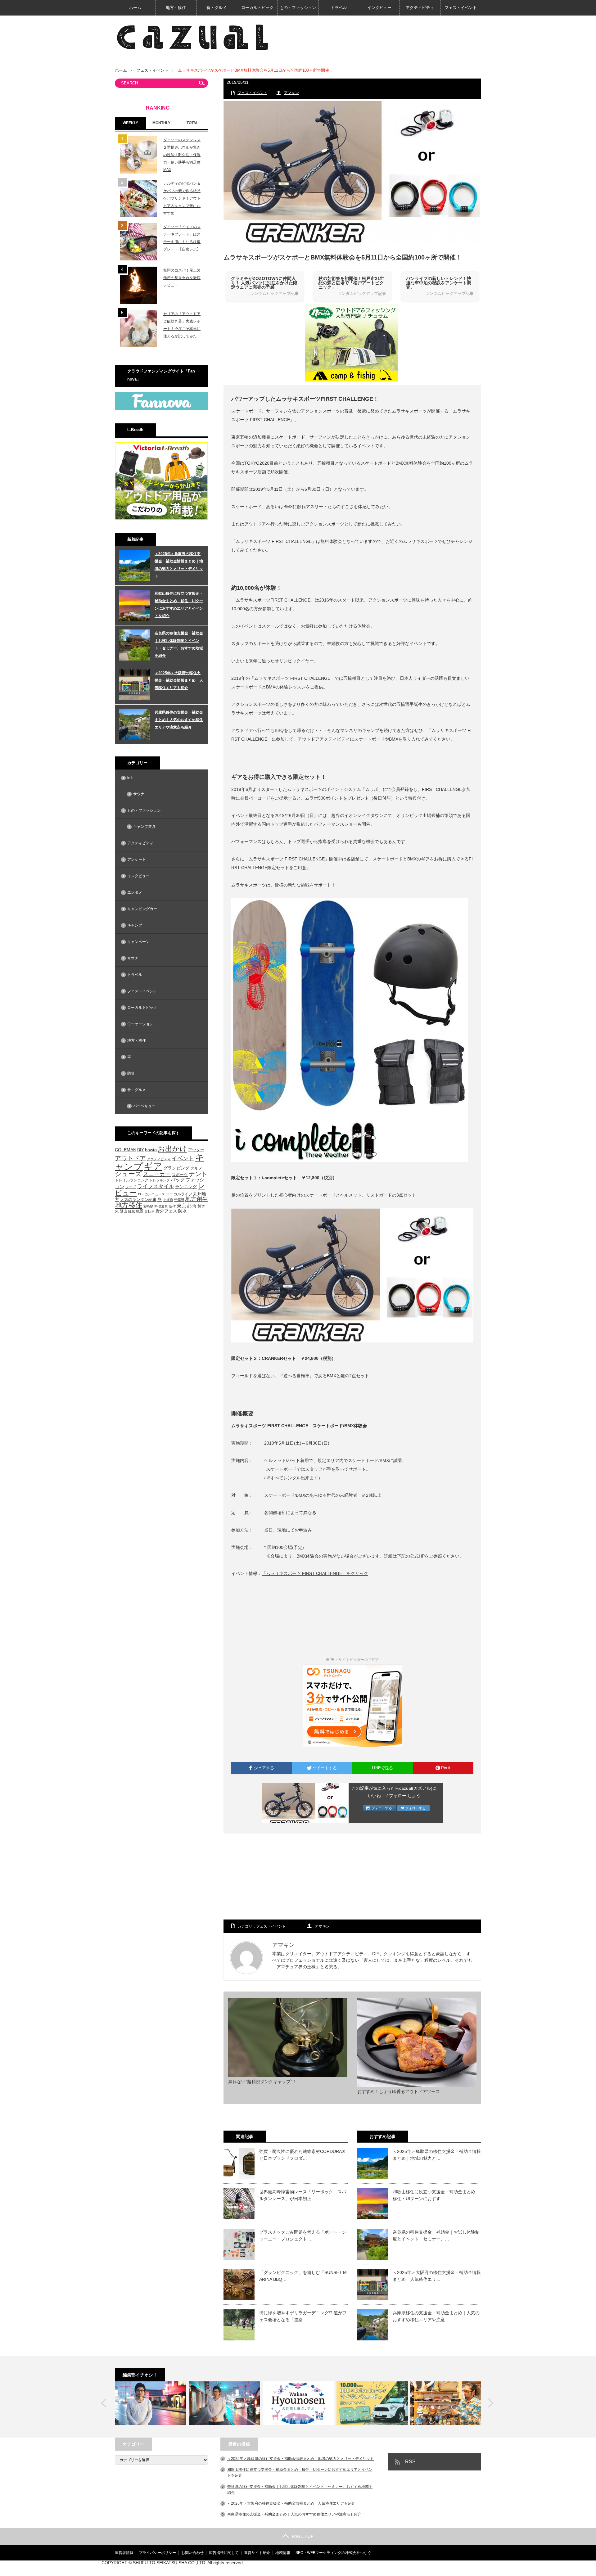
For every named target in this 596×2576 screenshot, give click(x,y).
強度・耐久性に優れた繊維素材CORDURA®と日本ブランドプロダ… (302, 2155)
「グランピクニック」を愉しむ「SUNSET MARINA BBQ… (303, 2276)
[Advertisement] (352, 1877)
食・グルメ (217, 8)
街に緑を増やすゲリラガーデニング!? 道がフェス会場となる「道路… (303, 2316)
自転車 (149, 1211)
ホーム (135, 8)
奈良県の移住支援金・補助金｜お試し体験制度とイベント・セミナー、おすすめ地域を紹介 (179, 644)
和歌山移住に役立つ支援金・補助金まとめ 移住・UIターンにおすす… (436, 2195)
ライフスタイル (156, 1186)
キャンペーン (138, 942)
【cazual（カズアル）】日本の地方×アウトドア (408, 2568)
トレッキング (160, 1180)
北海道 (168, 1200)
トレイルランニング (132, 1180)
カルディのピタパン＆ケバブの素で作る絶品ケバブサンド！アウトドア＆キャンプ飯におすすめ (182, 198)
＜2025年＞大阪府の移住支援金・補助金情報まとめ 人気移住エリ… (437, 2276)
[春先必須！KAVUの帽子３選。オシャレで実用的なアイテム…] (446, 2403)
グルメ (196, 1168)
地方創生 (196, 1199)
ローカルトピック (257, 8)
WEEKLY (130, 123)
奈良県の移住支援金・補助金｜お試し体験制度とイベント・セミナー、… (436, 2235)
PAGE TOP (303, 2536)
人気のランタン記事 (138, 1200)
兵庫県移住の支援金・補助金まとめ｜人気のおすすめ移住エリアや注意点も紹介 (179, 720)
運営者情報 (124, 2553)
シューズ (128, 1174)
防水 (183, 1211)
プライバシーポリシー (157, 2553)
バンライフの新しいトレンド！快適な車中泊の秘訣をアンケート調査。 (439, 283)
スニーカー (157, 1174)
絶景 (140, 1211)
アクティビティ (420, 8)
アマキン (291, 93)
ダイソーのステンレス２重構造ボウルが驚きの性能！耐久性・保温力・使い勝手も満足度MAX (182, 155)
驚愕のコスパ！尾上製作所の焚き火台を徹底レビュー (182, 278)
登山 (124, 1211)
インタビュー (379, 8)
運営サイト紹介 (257, 2553)
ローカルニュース (151, 1194)
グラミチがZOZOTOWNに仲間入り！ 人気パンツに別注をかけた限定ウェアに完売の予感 (264, 283)
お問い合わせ (192, 2553)
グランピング (176, 1168)
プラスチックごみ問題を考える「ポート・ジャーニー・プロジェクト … (303, 2235)
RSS (410, 2462)
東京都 (184, 1206)
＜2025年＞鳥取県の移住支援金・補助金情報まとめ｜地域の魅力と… (437, 2155)
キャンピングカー (142, 909)
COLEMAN (126, 1150)
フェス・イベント (461, 8)
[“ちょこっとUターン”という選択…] (298, 2403)
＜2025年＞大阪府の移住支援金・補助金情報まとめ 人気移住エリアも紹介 (179, 680)
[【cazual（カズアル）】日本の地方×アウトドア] (192, 37)
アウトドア (130, 1158)
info (130, 778)
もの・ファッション (298, 8)
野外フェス (166, 1211)
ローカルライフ (179, 1194)
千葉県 (179, 1200)
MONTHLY (161, 123)
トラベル (339, 8)
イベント (183, 1158)
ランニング (186, 1187)
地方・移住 (176, 8)
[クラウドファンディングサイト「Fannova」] (161, 409)
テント (198, 1174)
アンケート (137, 859)
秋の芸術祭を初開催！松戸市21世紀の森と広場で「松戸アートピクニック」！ (351, 283)
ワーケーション (140, 1024)
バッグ (178, 1180)
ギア (153, 1166)
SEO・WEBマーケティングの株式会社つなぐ (333, 2553)
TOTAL (192, 123)
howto (151, 1150)
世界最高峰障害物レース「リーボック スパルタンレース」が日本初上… (303, 2195)
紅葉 (132, 1211)
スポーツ (180, 1175)
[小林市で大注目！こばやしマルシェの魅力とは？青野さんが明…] (224, 2403)
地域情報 (283, 2553)
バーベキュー (144, 1106)
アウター (196, 1150)
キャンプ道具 (144, 827)
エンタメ (135, 892)
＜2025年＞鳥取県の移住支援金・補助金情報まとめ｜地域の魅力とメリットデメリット (179, 565)
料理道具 (161, 1206)
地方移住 (129, 1205)
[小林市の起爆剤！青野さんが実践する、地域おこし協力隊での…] (151, 2403)
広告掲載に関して (224, 2553)
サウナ (139, 794)
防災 (131, 1073)
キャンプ (135, 925)
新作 (172, 1206)
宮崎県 (148, 1206)
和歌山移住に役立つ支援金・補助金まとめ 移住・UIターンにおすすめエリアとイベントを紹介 (179, 605)
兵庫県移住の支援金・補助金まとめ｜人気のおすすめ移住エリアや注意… (436, 2316)
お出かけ (172, 1149)
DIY (141, 1150)
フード (131, 1187)
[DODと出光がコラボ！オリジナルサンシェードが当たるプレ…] (372, 2403)
